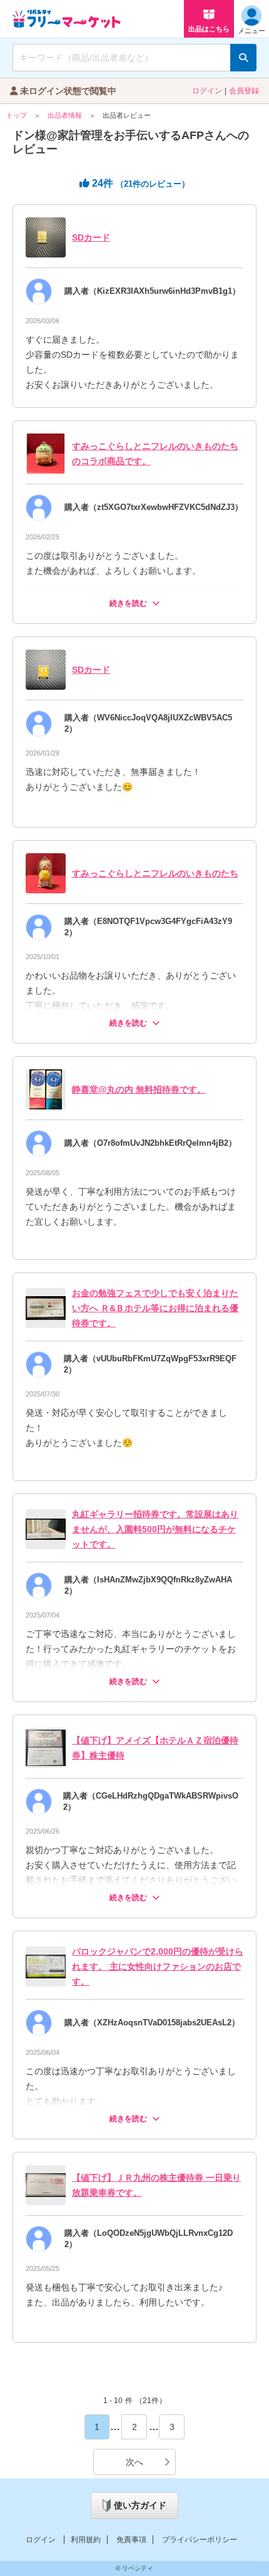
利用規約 (86, 2540)
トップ (17, 115)
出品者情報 (65, 115)
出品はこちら (209, 29)
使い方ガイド (140, 2505)
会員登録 (244, 91)
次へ (134, 2462)
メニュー (251, 31)
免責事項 (131, 2540)
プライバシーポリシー (200, 2540)
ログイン (207, 91)
